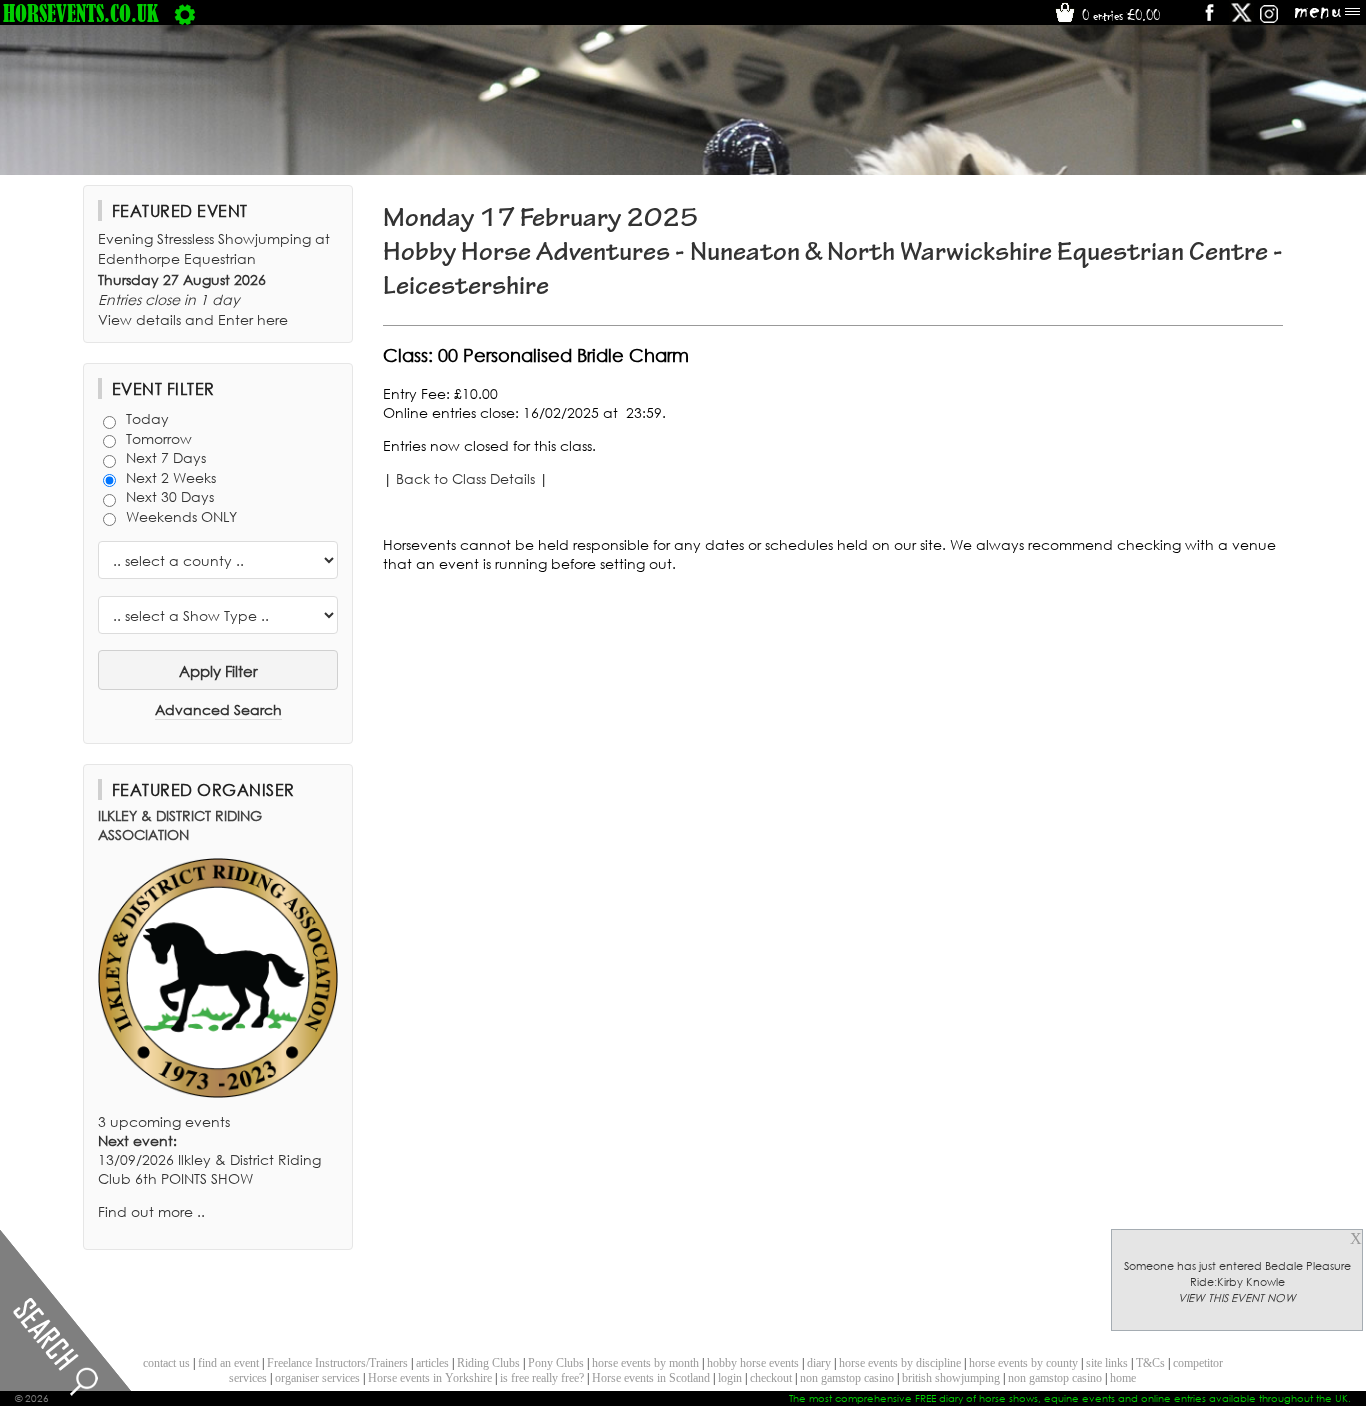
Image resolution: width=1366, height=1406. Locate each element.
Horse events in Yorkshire (430, 1378)
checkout (771, 1378)
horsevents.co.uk (81, 13)
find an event (228, 1363)
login (730, 1378)
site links (1107, 1363)
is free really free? (542, 1378)
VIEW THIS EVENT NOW (1237, 1298)
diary (819, 1363)
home (1123, 1378)
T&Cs (1150, 1363)
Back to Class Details (465, 478)
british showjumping (951, 1378)
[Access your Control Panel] (185, 13)
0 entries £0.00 (1119, 15)
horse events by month (645, 1363)
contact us (166, 1363)
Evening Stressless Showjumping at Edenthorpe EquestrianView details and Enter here (214, 279)
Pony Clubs (556, 1363)
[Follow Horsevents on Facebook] (1208, 19)
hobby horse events (753, 1363)
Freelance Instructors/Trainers (337, 1363)
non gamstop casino (847, 1378)
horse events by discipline (900, 1363)
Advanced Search (218, 709)
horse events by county (1023, 1363)
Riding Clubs (488, 1363)
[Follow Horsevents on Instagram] (1269, 19)
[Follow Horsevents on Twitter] (1241, 19)
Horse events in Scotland (651, 1378)
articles (432, 1363)
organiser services (317, 1378)
